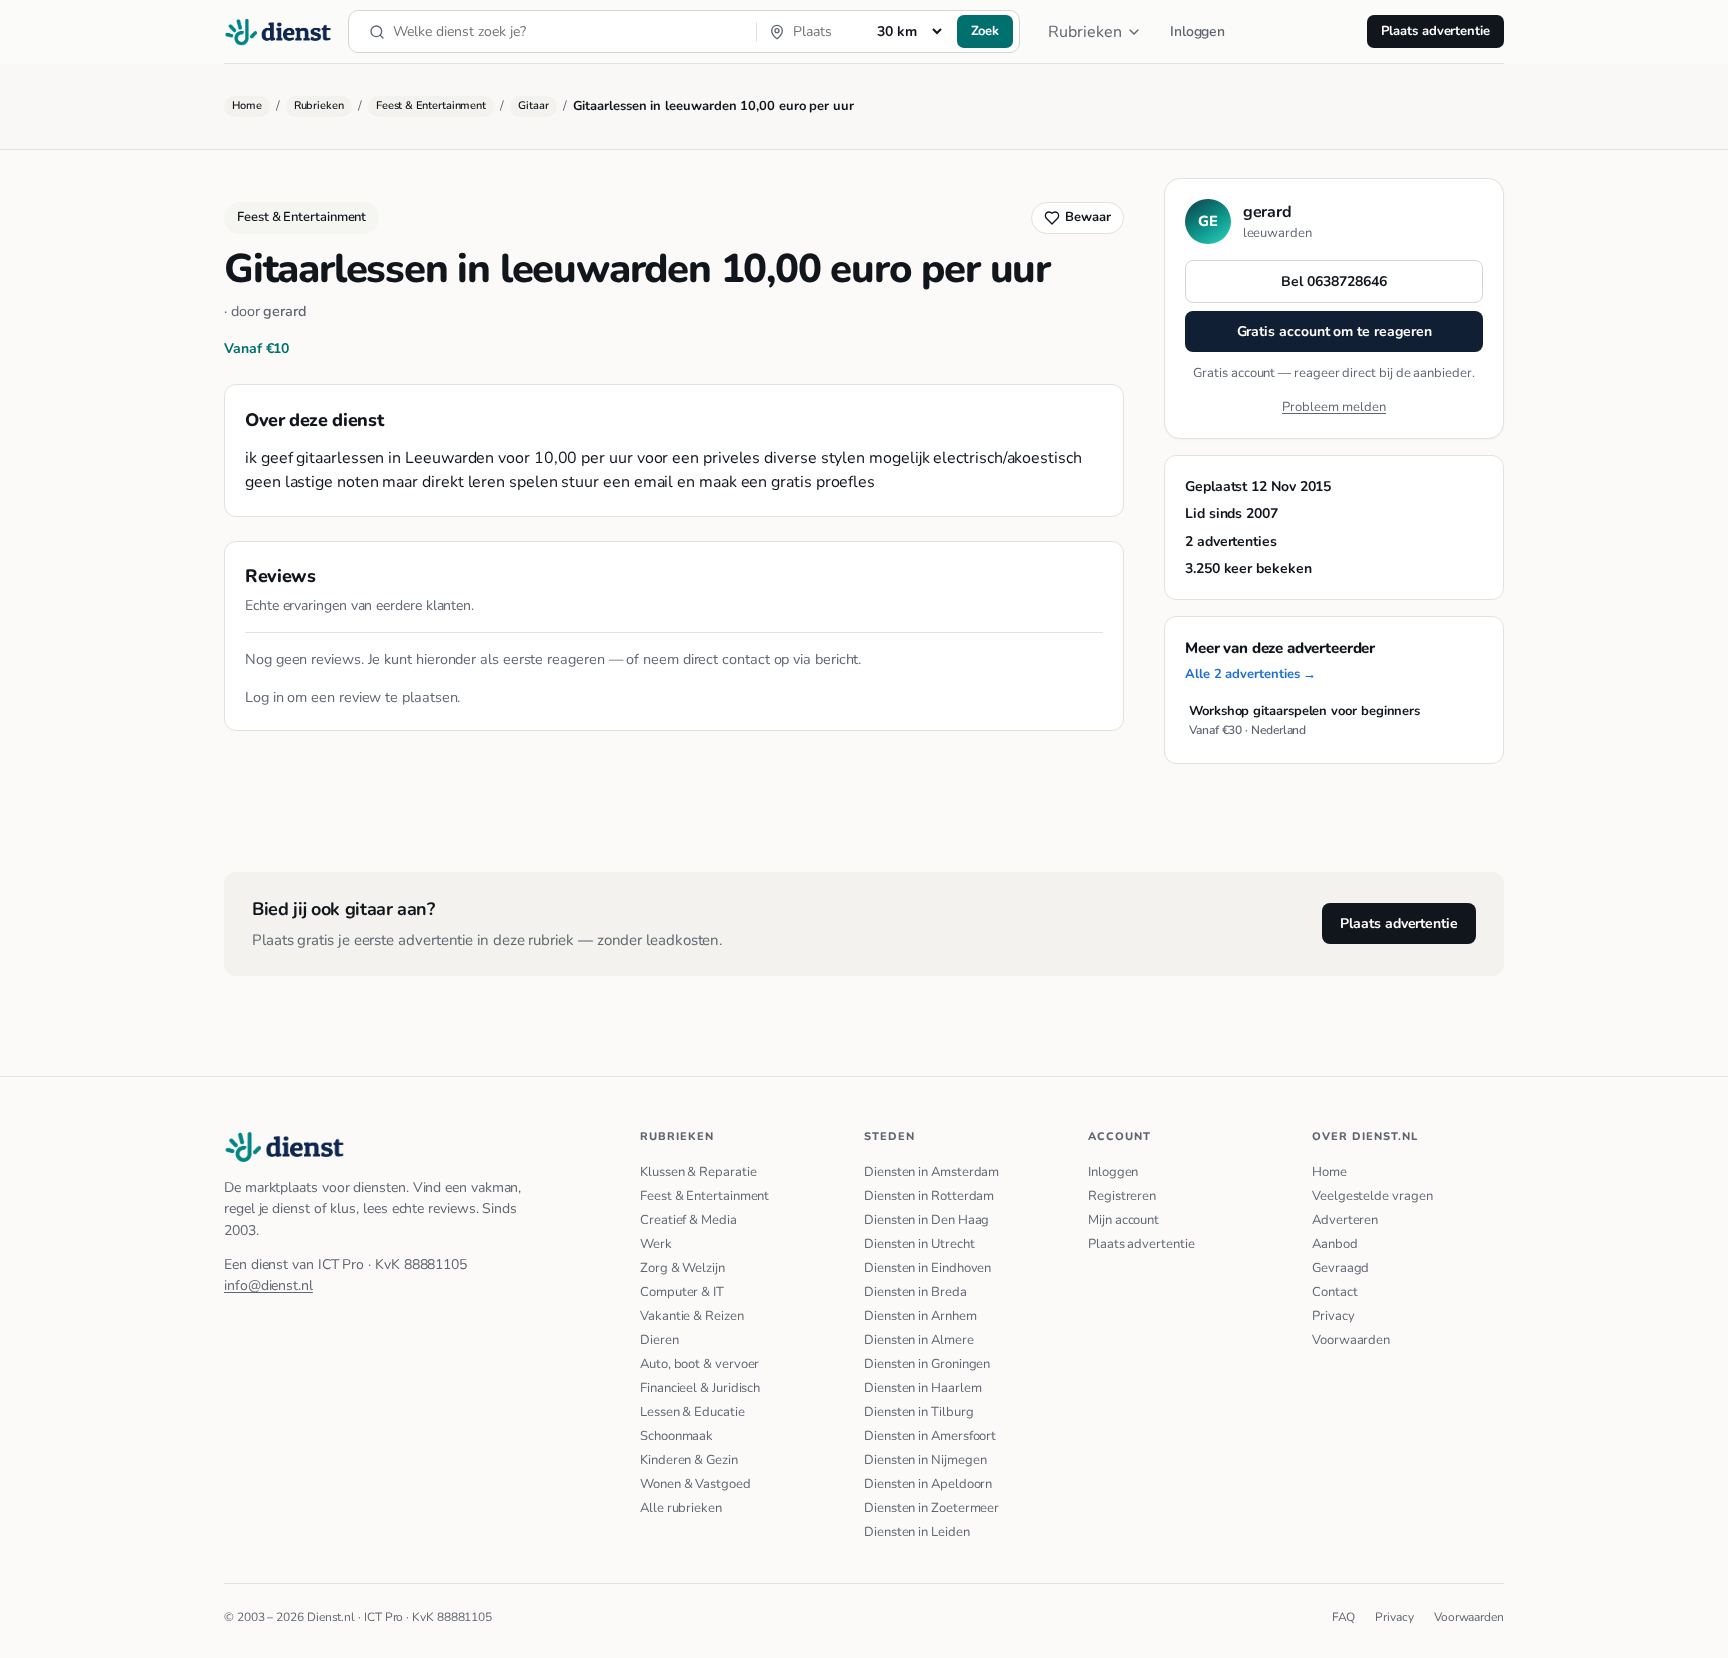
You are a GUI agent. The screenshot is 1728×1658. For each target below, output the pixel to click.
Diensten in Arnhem (920, 1316)
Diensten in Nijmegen (925, 1460)
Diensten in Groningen (927, 1364)
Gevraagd (1340, 1268)
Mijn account (1123, 1220)
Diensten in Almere (919, 1340)
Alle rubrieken (681, 1508)
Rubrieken (1085, 32)
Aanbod (1335, 1244)
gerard (285, 311)
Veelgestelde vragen (1372, 1196)
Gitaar (533, 105)
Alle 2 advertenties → (1250, 674)
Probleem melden (1334, 407)
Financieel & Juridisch (700, 1388)
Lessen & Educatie (692, 1412)
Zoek (985, 31)
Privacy (1333, 1316)
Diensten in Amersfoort (930, 1436)
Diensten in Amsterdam (931, 1172)
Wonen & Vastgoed (695, 1484)
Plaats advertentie (1435, 31)
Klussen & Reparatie (698, 1172)
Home (247, 105)
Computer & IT (682, 1292)
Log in (264, 697)
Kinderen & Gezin (689, 1460)
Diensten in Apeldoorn (928, 1484)
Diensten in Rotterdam (929, 1196)
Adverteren (1345, 1220)
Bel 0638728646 (1333, 281)
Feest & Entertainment (431, 105)
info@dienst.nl (268, 1285)
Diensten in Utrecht (919, 1244)
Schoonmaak (676, 1436)
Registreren (1122, 1196)
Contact (1334, 1292)
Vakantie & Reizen (692, 1316)
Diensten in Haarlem (922, 1388)
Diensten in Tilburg (918, 1412)
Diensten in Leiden (917, 1532)
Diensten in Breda (915, 1292)
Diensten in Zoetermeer (931, 1508)
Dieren (659, 1340)
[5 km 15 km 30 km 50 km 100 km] (909, 31)
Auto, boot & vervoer (699, 1364)
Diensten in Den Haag (926, 1220)
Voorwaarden (1351, 1340)
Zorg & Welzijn (682, 1268)
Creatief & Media (688, 1220)
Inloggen (1197, 31)
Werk (656, 1244)
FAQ (1344, 1617)
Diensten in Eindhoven (927, 1268)
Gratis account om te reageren (1334, 331)
